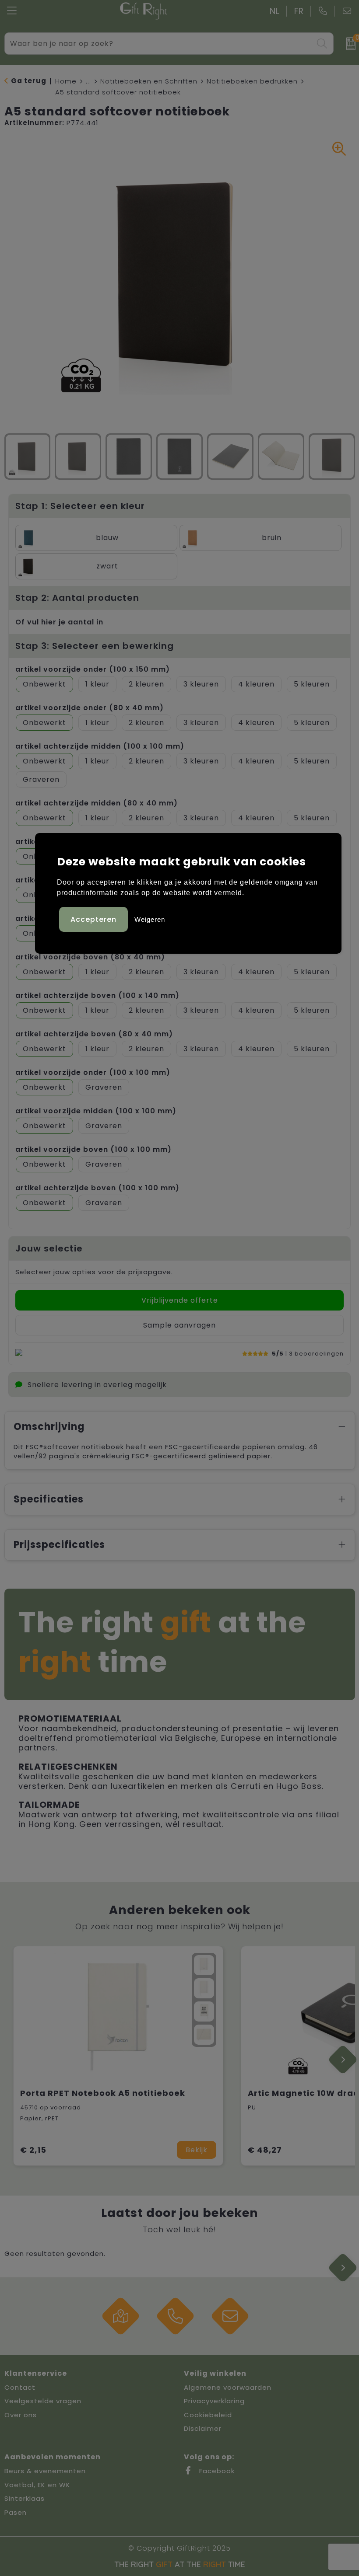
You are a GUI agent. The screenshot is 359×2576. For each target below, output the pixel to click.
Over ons (21, 2415)
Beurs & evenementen (45, 2471)
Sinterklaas (25, 2498)
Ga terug (29, 81)
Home (66, 81)
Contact (20, 2387)
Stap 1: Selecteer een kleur (80, 506)
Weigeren (150, 919)
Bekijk (197, 2150)
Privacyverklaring (214, 2401)
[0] (348, 44)
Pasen (16, 2512)
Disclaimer (203, 2428)
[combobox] (159, 44)
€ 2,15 (33, 2150)
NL (275, 11)
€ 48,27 (265, 2150)
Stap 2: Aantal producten (77, 598)
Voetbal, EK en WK (37, 2485)
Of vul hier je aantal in (59, 622)
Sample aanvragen (179, 1325)
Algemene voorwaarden (228, 2387)
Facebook (216, 2471)
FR (299, 11)
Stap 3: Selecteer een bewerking (95, 646)
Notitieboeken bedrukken (252, 81)
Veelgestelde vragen (43, 2401)
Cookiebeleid (208, 2415)
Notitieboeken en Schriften (149, 81)
